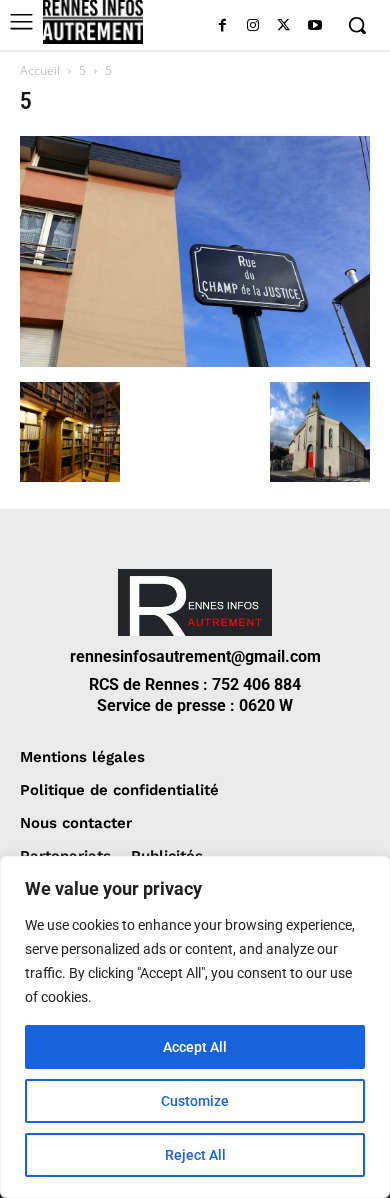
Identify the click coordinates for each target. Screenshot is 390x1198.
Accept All (195, 1047)
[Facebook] (222, 26)
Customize (195, 1101)
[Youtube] (314, 26)
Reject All (195, 1155)
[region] (195, 1027)
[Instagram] (253, 26)
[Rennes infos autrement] (93, 22)
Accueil (40, 70)
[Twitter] (283, 26)
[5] (195, 361)
